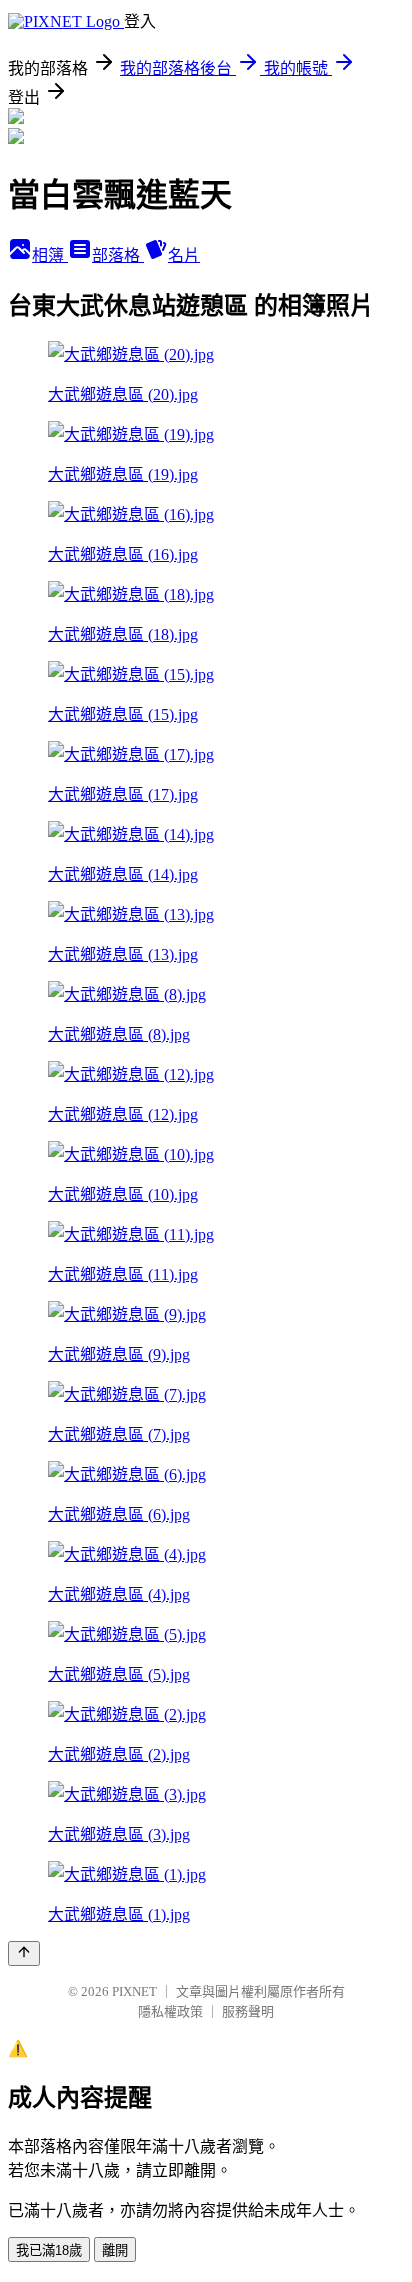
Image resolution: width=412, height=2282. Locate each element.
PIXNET (134, 1991)
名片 (184, 255)
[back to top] (24, 1953)
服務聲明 (248, 2011)
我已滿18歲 (49, 2250)
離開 (115, 2250)
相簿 (50, 255)
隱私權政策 (170, 2011)
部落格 (118, 255)
